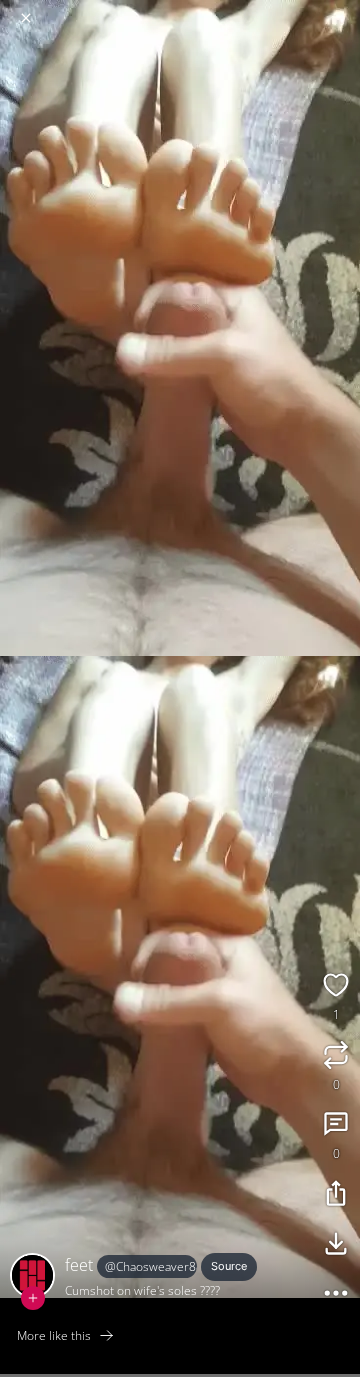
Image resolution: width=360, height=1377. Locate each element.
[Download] (336, 1246)
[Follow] (33, 1298)
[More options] (336, 1296)
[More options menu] (342, 10)
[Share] (336, 1196)
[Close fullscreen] (26, 18)
